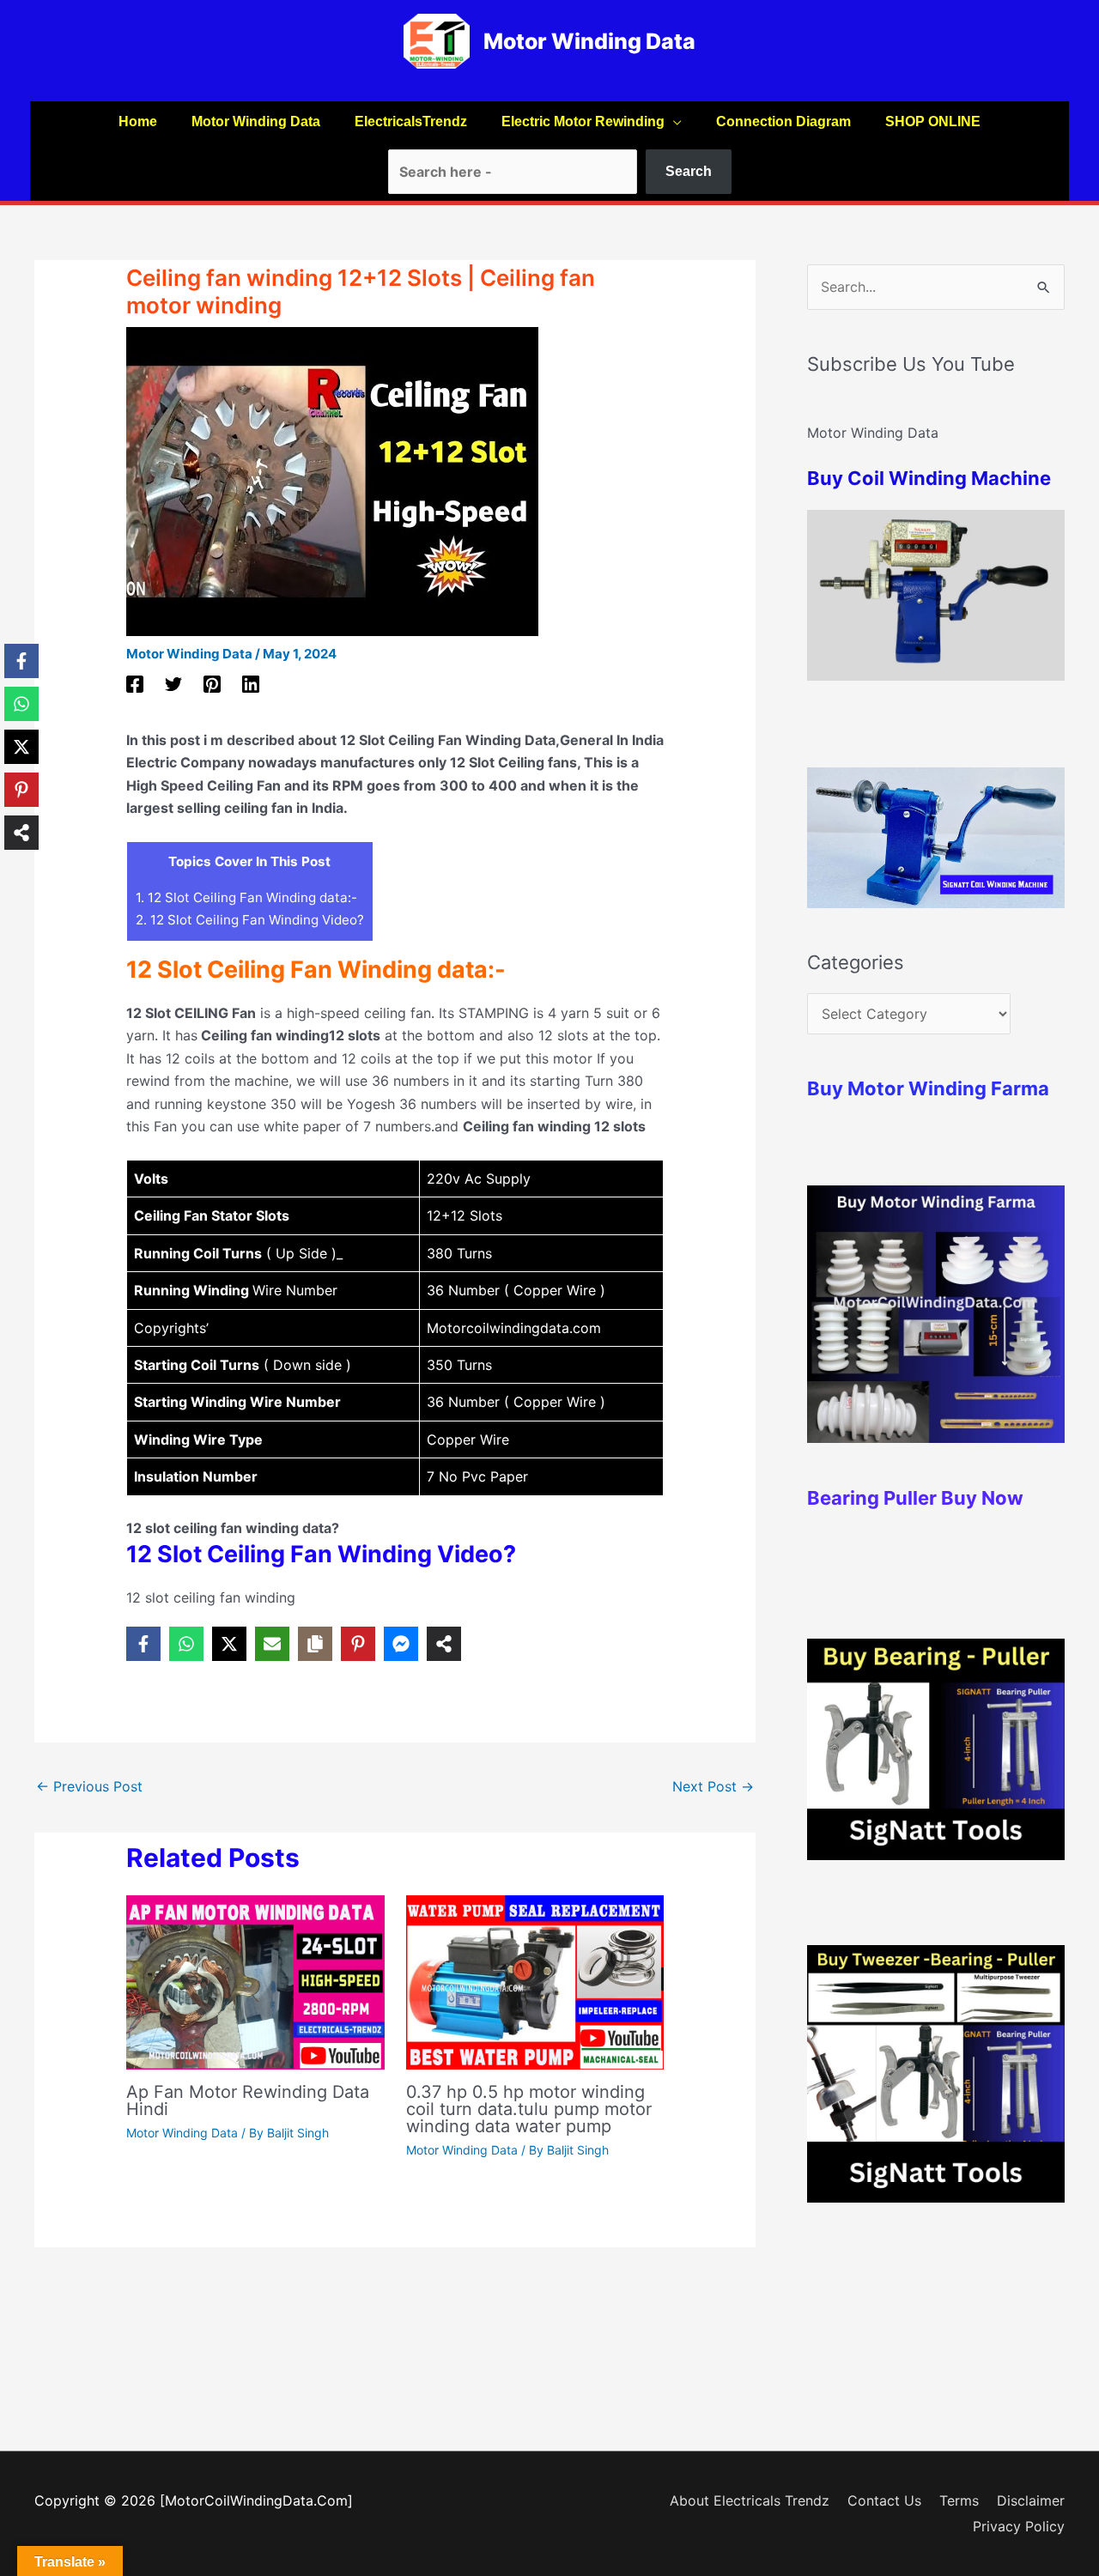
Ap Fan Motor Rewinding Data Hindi (248, 2100)
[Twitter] (173, 684)
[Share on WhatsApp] (186, 1644)
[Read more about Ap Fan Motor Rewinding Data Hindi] (255, 1981)
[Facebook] (135, 684)
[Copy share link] (315, 1644)
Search (689, 171)
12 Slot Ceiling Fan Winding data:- (246, 897)
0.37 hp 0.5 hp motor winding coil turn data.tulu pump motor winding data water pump (529, 2109)
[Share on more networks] (444, 1644)
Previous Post (89, 1786)
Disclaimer (1031, 2500)
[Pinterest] (212, 684)
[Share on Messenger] (401, 1644)
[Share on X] (229, 1644)
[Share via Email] (272, 1644)
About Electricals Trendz (750, 2500)
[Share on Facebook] (143, 1644)
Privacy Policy (1019, 2526)
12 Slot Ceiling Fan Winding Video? (250, 920)
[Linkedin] (251, 684)
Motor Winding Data (589, 41)
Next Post (713, 1786)
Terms (959, 2500)
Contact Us (884, 2500)
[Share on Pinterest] (358, 1644)
